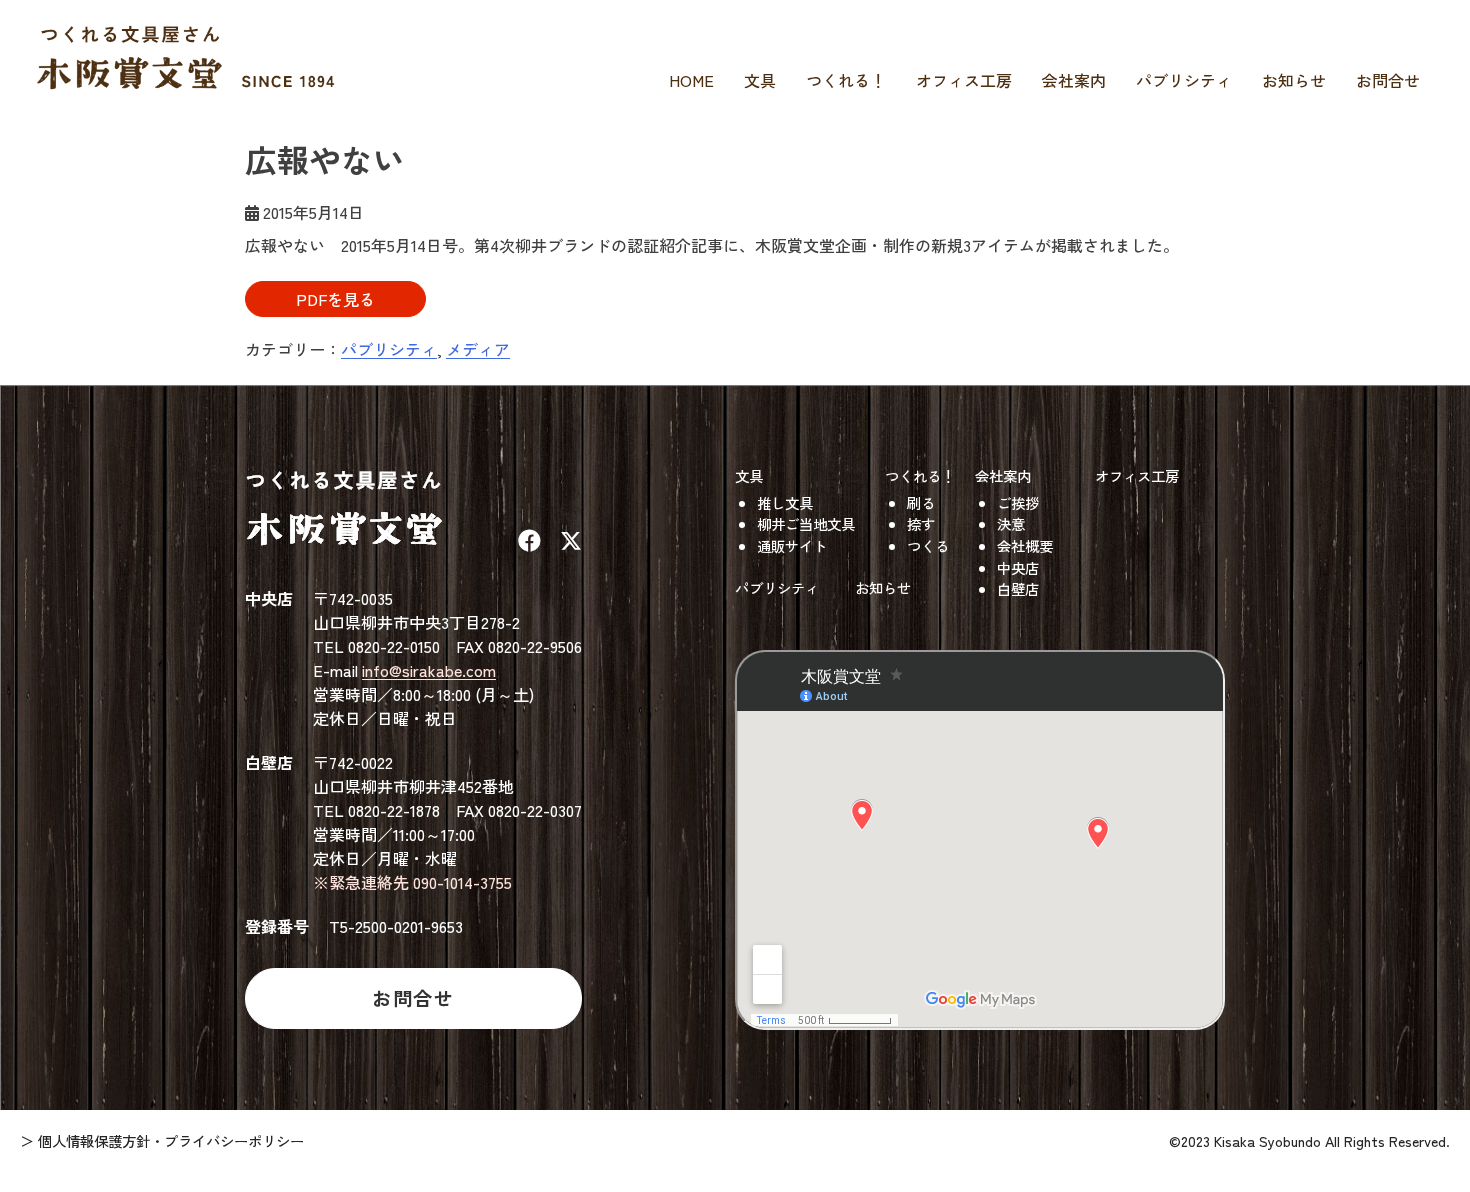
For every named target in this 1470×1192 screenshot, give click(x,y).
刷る (921, 502)
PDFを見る (335, 299)
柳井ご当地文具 (806, 523)
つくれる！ (846, 80)
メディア (478, 349)
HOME (691, 80)
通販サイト (792, 545)
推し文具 (785, 502)
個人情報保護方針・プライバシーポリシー (171, 1140)
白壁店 (1018, 588)
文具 (760, 80)
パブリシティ (1184, 80)
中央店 (1018, 567)
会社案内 (1074, 80)
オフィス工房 (964, 80)
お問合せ (1388, 80)
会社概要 (1025, 545)
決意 (1011, 523)
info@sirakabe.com (429, 670)
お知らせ (1294, 80)
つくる (928, 545)
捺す (921, 523)
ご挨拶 (1018, 502)
